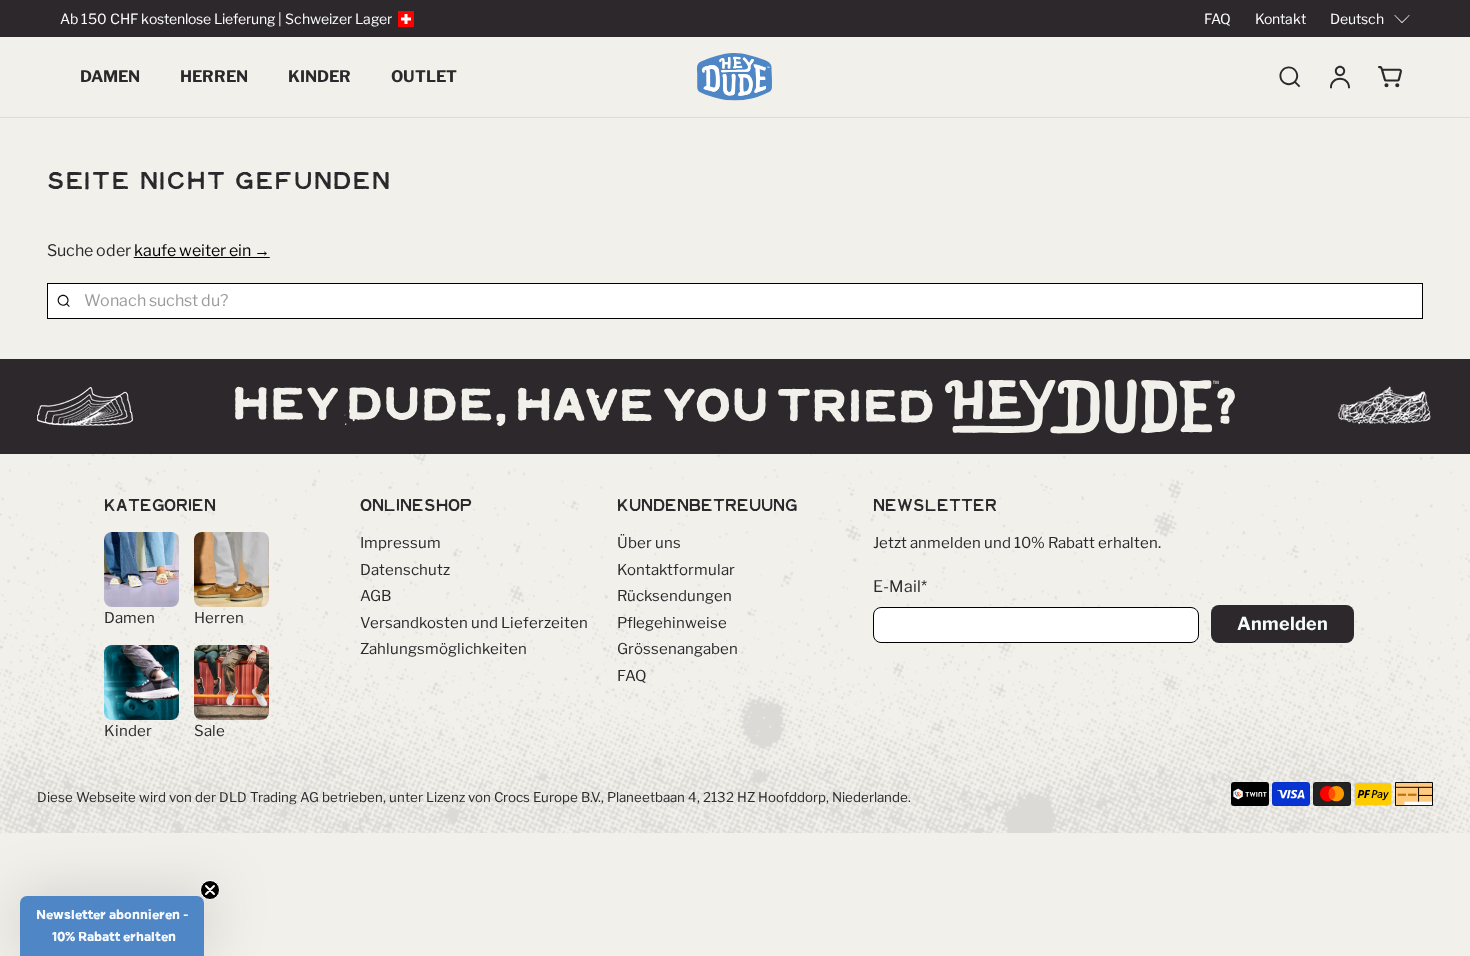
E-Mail (900, 586)
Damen (110, 76)
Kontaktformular (676, 570)
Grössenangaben (677, 649)
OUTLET (424, 76)
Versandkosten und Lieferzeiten (474, 623)
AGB (375, 596)
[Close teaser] (210, 890)
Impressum (400, 543)
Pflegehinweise (672, 623)
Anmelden (1282, 623)
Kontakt (1280, 18)
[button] (112, 926)
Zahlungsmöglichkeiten (443, 649)
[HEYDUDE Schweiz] (734, 77)
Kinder (319, 76)
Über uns (649, 543)
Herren (214, 76)
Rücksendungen (674, 596)
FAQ (1217, 18)
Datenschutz (405, 570)
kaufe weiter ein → (202, 250)
